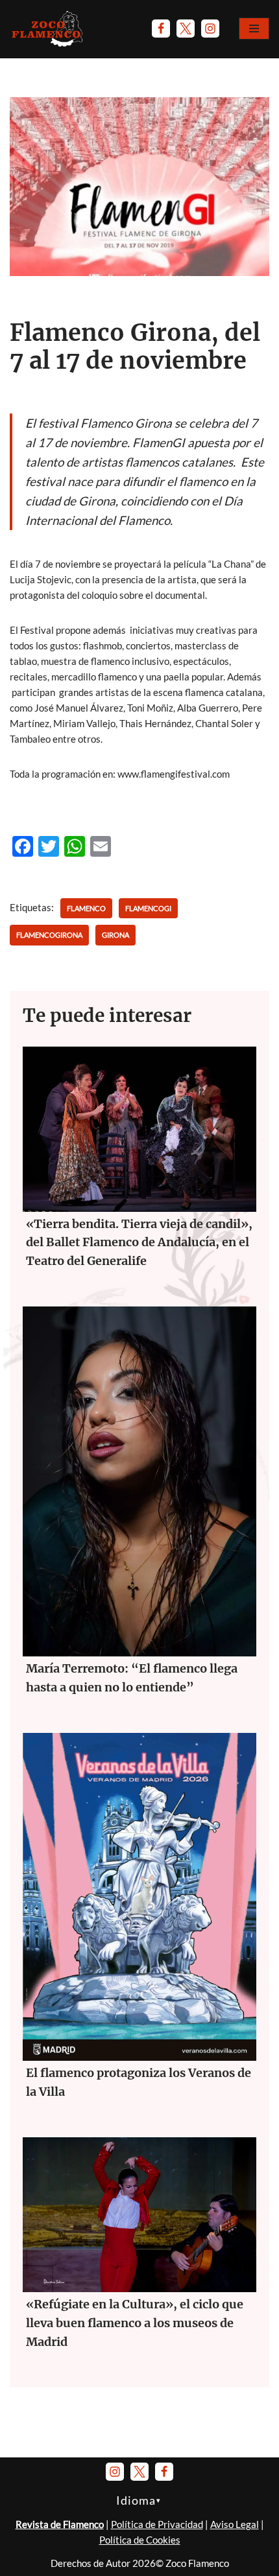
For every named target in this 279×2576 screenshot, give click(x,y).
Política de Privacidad (157, 2524)
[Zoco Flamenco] (49, 29)
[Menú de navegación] (254, 29)
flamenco (86, 908)
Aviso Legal (235, 2524)
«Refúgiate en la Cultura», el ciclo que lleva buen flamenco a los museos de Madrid (135, 2323)
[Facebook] (161, 29)
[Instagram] (210, 29)
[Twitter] (186, 29)
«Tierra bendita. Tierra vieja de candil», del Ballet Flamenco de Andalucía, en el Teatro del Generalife (139, 1243)
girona (115, 935)
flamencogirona (49, 935)
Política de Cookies (140, 2540)
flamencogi (148, 908)
